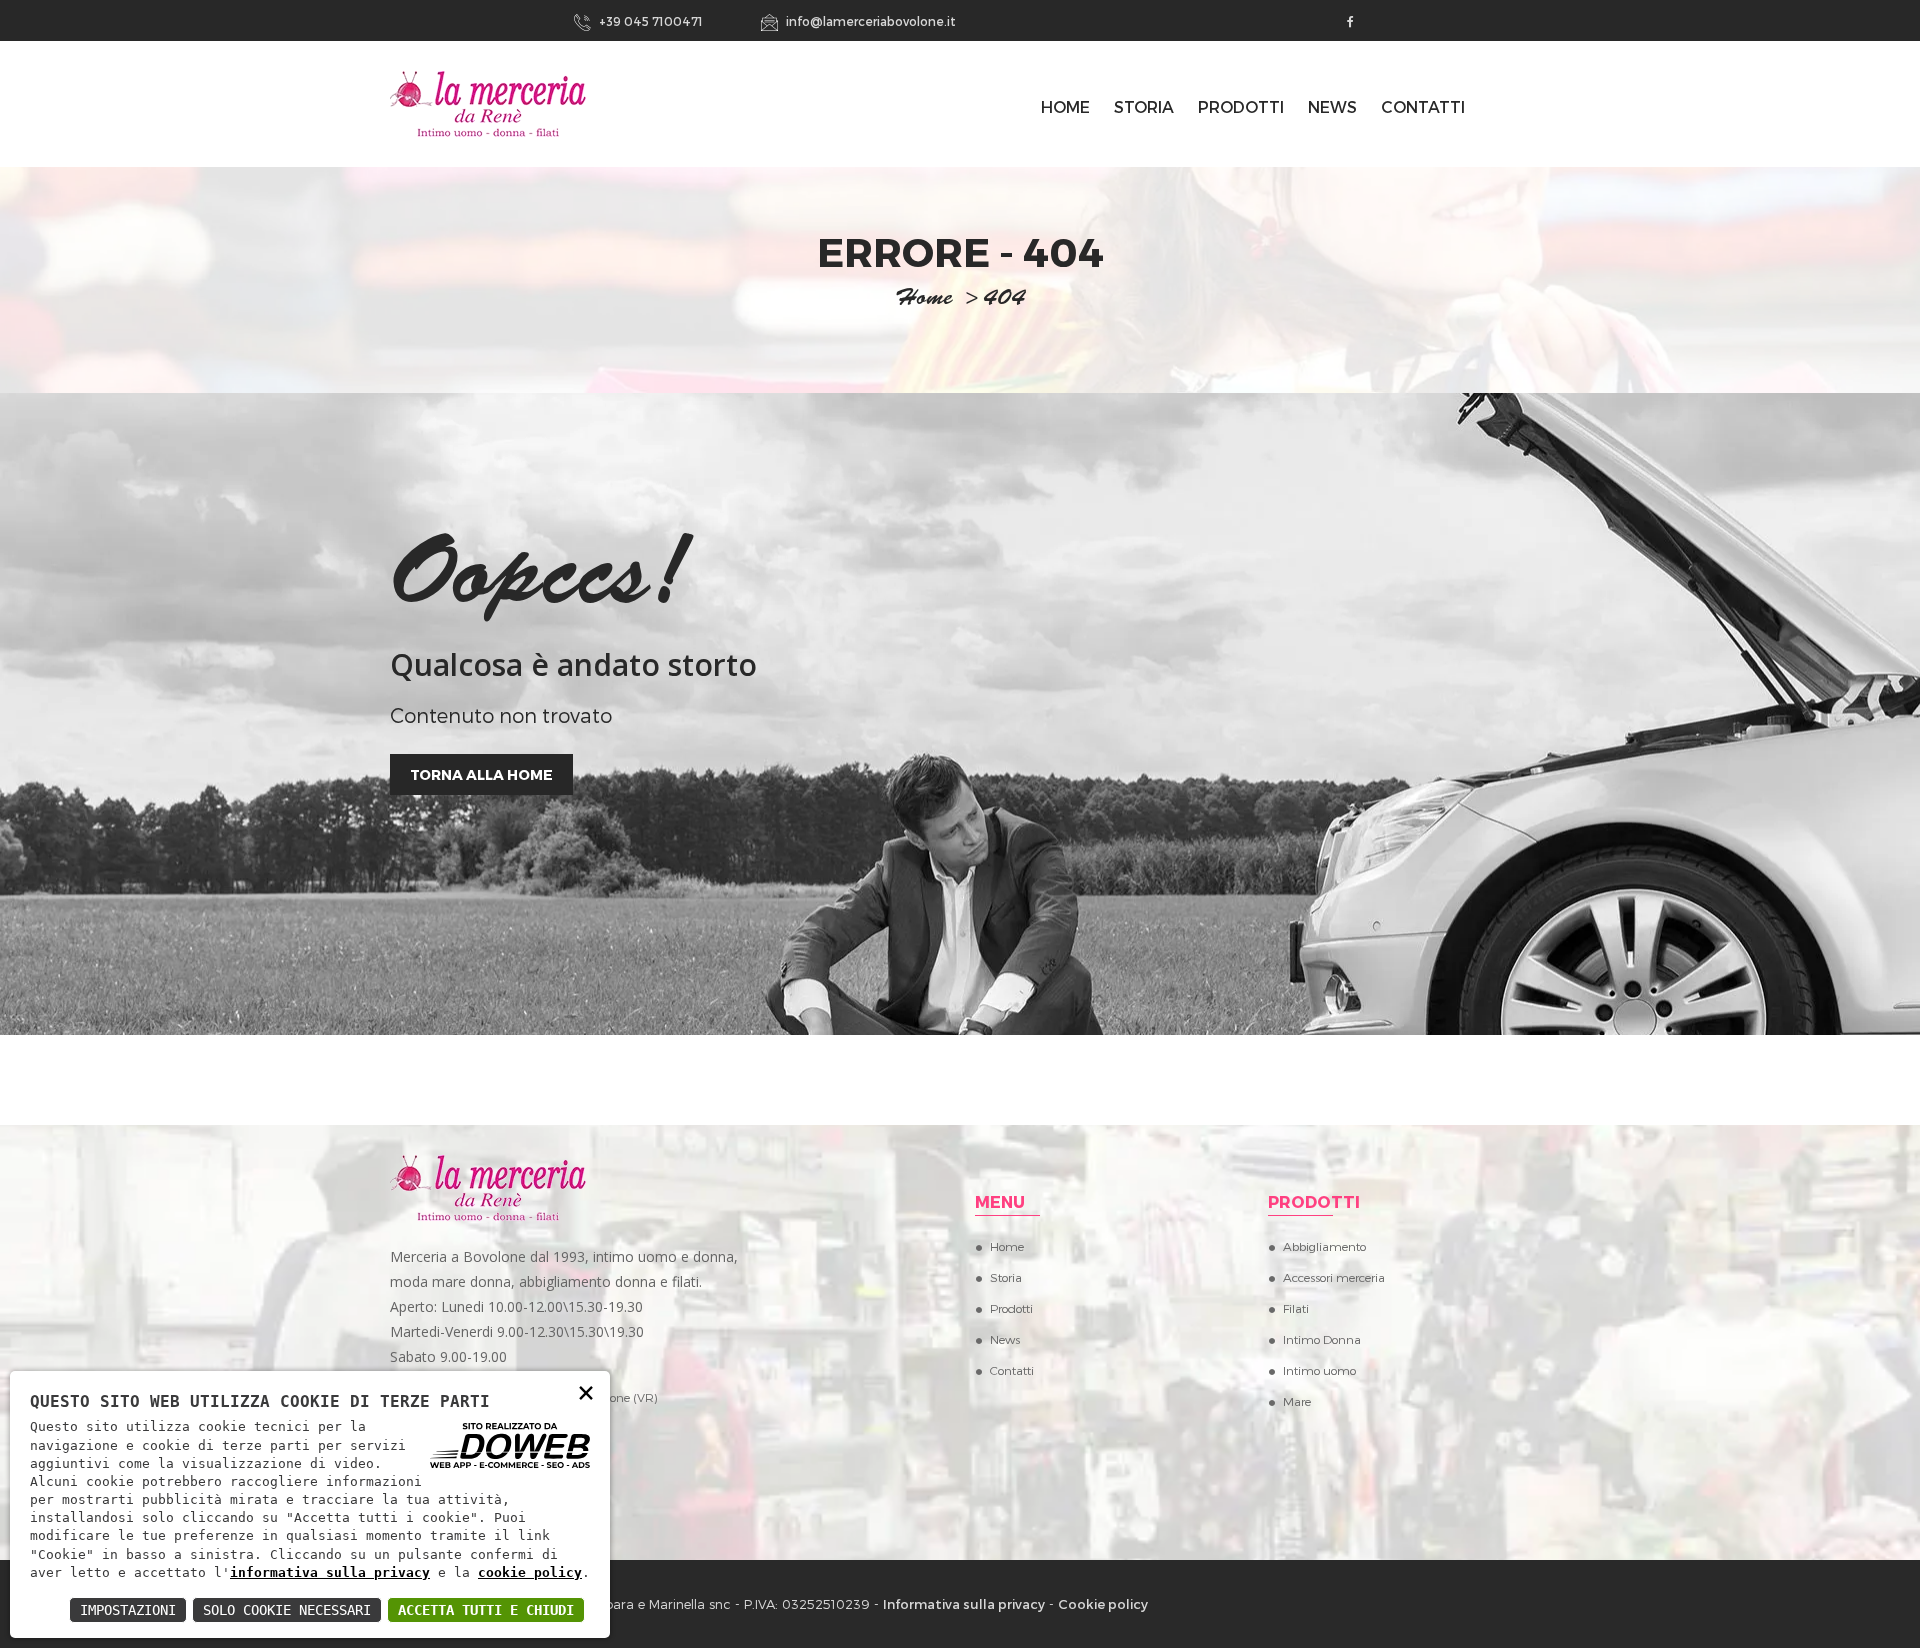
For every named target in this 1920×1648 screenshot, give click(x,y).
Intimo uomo (1319, 1370)
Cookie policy (1103, 1604)
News (1332, 106)
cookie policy (530, 1572)
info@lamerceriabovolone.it (869, 21)
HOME (1065, 106)
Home (1007, 1246)
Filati (1296, 1308)
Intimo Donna (1322, 1339)
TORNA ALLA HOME (481, 774)
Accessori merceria (1334, 1277)
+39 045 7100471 (649, 21)
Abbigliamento (1324, 1246)
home (924, 300)
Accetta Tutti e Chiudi (486, 1610)
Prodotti (1241, 106)
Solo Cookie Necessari (287, 1610)
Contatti (1423, 106)
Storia (1144, 106)
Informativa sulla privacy (964, 1604)
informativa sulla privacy (330, 1572)
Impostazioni (128, 1610)
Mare (1297, 1401)
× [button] (586, 1391)
